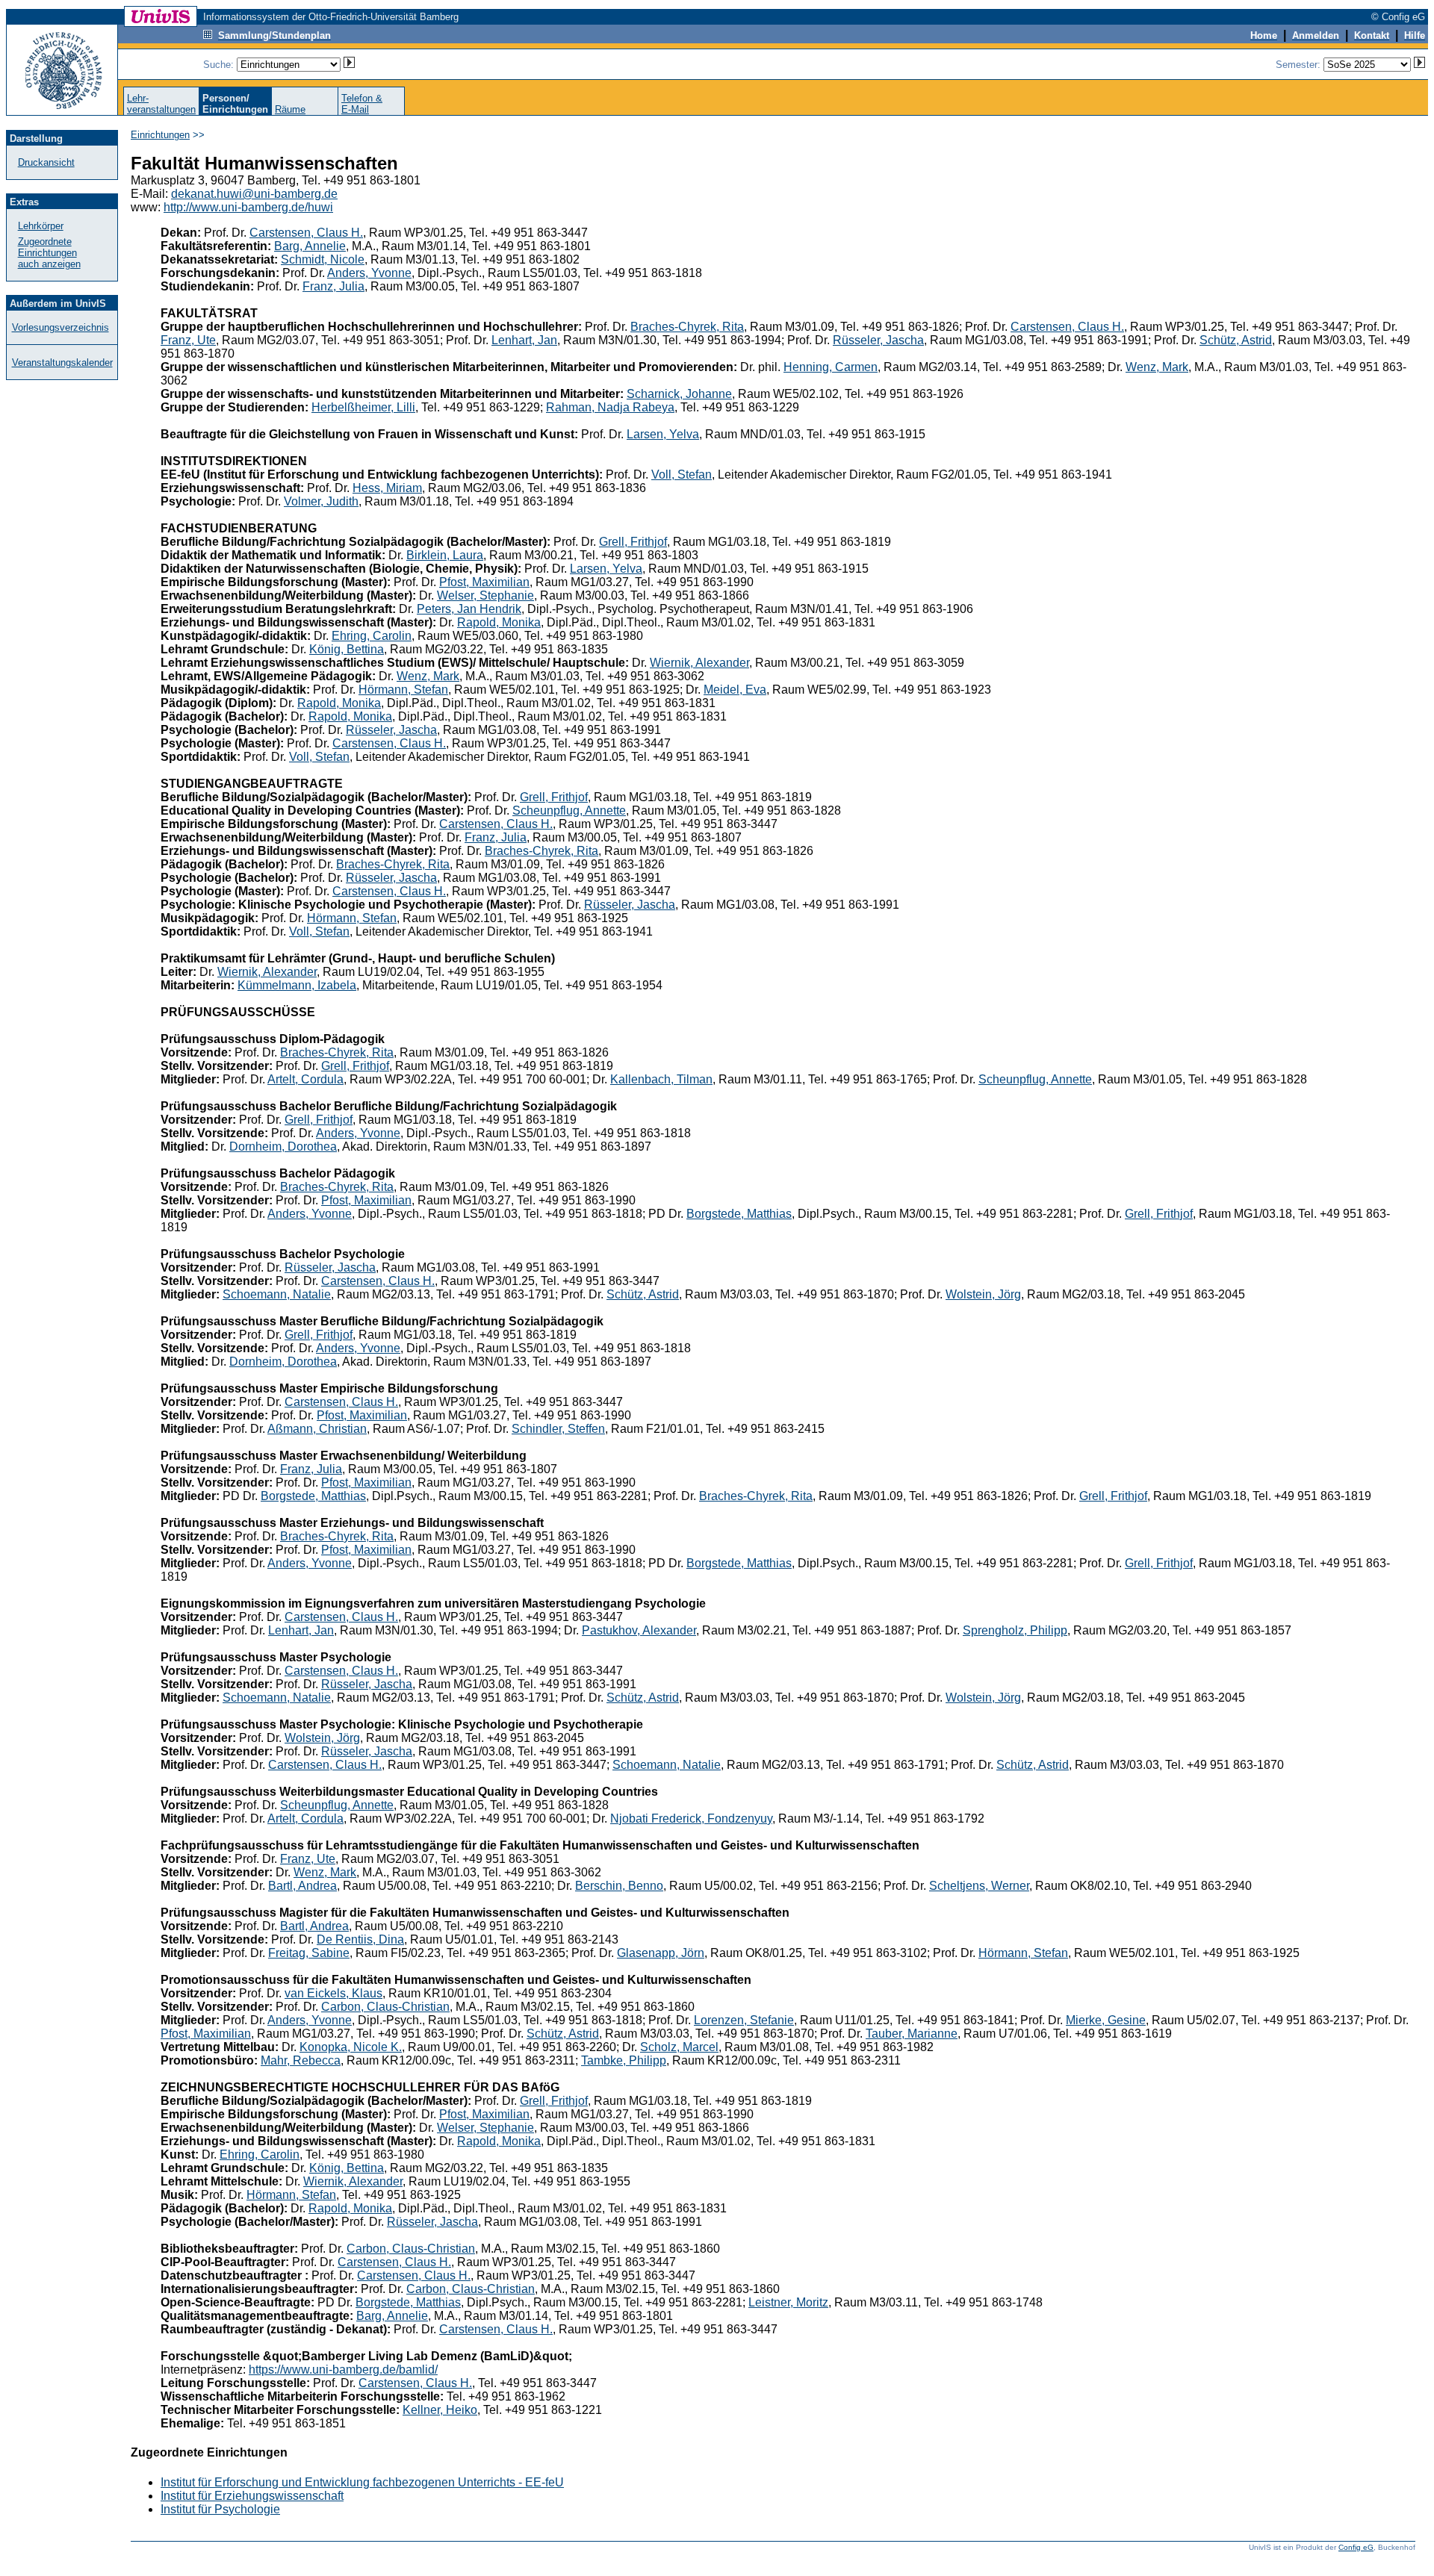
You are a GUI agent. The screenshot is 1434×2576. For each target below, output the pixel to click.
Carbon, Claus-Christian (385, 2007)
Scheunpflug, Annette (569, 811)
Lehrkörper (41, 226)
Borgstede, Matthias (739, 1214)
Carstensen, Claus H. (306, 233)
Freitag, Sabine (309, 1953)
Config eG (1356, 2547)
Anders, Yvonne (369, 273)
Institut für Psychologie (220, 2509)
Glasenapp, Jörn (661, 1953)
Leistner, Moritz (788, 2302)
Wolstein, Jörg (983, 1294)
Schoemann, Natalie (277, 1294)
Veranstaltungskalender (62, 363)
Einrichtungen (160, 135)
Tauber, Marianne (912, 2034)
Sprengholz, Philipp (1015, 1630)
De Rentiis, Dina (360, 1939)
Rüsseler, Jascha (878, 340)
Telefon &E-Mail (362, 104)
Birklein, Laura (445, 555)
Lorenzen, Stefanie (744, 2020)
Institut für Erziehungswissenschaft (252, 2496)
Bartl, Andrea (302, 1886)
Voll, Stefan (682, 475)
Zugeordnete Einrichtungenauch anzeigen (49, 253)
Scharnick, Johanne (679, 394)
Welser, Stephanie (485, 595)
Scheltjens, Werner (979, 1886)
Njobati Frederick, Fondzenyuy (691, 1819)
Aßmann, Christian (317, 1429)
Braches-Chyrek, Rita (687, 327)
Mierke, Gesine (1106, 2020)
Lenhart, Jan (524, 340)
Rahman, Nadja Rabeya (610, 407)
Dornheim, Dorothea (283, 1147)
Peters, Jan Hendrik (469, 609)
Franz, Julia (333, 286)
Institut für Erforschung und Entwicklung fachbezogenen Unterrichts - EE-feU (362, 2482)
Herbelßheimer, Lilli (363, 407)
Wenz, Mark (1157, 367)
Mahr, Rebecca (301, 2060)
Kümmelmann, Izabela (297, 985)
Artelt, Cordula (305, 1079)
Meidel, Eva (735, 690)
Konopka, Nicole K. (351, 2047)
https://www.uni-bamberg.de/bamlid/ (343, 2370)
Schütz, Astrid (1236, 340)
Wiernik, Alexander (699, 663)
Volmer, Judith (321, 501)
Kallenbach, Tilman (661, 1079)
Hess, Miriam (387, 488)
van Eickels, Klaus (333, 1993)
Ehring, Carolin (372, 636)
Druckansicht (46, 162)
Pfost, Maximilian (484, 582)
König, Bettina (347, 649)
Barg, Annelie (310, 246)
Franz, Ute (188, 340)
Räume (290, 109)
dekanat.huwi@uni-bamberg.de (254, 194)
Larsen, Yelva (663, 434)
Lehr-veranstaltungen (161, 104)
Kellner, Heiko (440, 2410)
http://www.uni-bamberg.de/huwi (248, 207)
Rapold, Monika (499, 622)
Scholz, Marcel (679, 2047)
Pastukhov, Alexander (639, 1630)
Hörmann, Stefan (403, 690)
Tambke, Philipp (624, 2060)
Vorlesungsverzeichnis (60, 327)
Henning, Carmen (831, 367)
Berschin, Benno (619, 1886)
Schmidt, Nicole (323, 259)
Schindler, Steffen (558, 1429)
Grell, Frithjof (633, 542)
